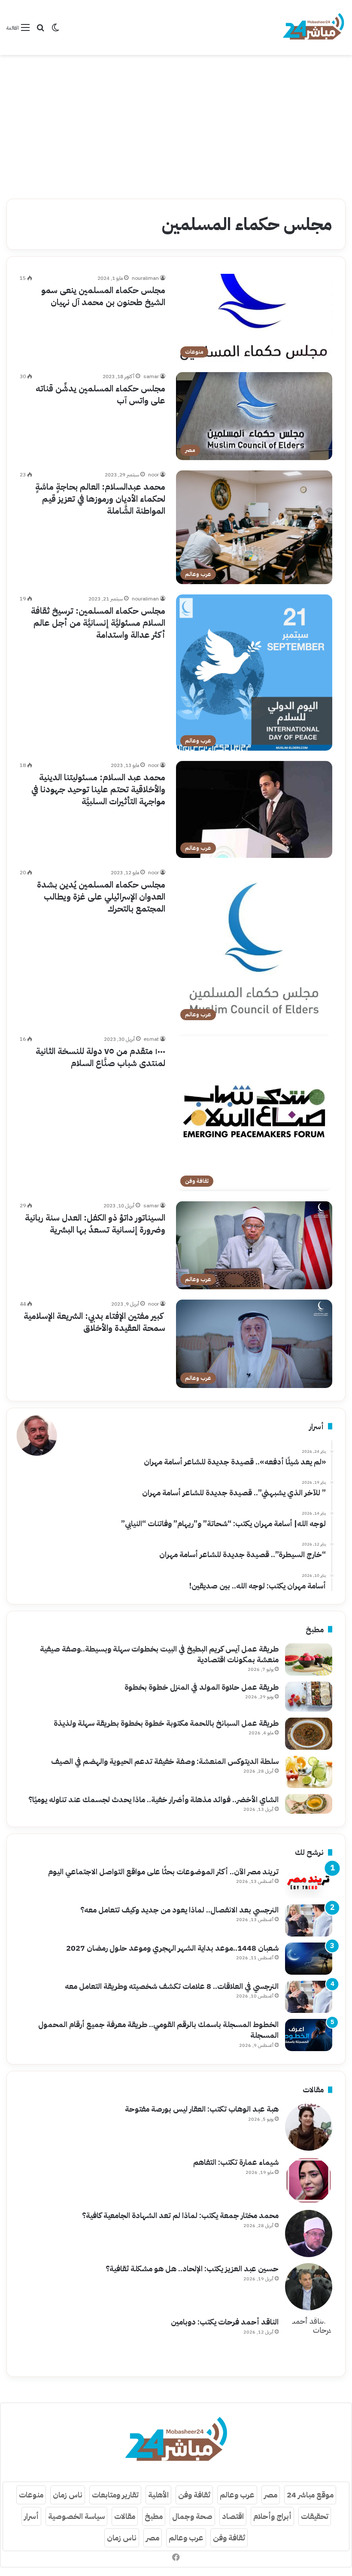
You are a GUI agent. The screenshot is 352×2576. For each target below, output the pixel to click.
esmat (151, 1039)
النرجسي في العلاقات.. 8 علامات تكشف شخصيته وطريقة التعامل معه (172, 1986)
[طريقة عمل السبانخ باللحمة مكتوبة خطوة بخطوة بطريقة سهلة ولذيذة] (309, 1734)
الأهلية (158, 2495)
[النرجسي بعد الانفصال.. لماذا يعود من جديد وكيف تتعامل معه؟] (309, 1920)
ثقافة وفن (194, 2495)
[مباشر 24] (313, 27)
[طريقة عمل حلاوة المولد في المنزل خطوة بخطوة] (309, 1697)
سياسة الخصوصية (76, 2516)
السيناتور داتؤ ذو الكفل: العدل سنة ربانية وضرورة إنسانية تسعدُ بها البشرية (95, 1224)
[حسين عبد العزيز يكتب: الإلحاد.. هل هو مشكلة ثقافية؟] (309, 2287)
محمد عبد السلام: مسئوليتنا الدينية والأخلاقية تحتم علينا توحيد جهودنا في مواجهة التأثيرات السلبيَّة (98, 789)
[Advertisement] (176, 124)
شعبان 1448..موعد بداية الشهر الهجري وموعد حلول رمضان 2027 (172, 1948)
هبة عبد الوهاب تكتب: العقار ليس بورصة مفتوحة (202, 2109)
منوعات (31, 2495)
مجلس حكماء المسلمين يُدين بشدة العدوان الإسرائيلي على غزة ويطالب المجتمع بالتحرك (101, 897)
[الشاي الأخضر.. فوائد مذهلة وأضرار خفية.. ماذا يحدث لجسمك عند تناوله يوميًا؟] (309, 1804)
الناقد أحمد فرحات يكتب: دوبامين (225, 2322)
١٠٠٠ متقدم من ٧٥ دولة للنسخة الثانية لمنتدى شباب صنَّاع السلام (100, 1057)
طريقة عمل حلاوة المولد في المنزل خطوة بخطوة (202, 1687)
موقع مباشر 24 (310, 2495)
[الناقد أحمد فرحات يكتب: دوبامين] (309, 2340)
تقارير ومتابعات (115, 2495)
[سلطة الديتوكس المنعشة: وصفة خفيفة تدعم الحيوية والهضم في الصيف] (309, 1772)
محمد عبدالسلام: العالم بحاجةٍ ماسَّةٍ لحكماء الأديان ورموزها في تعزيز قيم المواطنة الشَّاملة (100, 499)
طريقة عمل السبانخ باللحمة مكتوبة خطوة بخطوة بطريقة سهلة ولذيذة (166, 1723)
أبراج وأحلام (272, 2516)
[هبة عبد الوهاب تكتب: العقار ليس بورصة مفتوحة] (309, 2127)
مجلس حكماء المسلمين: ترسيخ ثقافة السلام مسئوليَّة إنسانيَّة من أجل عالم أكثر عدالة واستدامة (98, 623)
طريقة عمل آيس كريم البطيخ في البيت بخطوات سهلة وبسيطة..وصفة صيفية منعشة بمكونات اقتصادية (159, 1654)
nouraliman (145, 278)
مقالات (125, 2516)
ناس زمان (68, 2495)
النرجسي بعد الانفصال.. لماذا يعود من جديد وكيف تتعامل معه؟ (179, 1910)
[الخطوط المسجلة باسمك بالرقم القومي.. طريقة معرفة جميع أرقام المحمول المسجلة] (309, 2035)
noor (153, 475)
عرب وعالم (237, 2495)
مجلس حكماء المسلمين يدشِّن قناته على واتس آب (100, 394)
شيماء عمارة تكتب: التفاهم (236, 2162)
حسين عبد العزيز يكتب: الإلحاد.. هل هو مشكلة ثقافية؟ (192, 2268)
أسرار (31, 2516)
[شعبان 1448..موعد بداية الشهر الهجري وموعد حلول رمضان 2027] (309, 1959)
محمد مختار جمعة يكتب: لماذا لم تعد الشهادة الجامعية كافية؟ (180, 2215)
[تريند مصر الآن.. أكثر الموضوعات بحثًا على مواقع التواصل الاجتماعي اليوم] (309, 1882)
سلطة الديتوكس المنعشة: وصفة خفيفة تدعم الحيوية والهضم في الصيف (165, 1761)
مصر (271, 2495)
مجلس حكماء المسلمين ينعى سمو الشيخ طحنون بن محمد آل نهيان (103, 296)
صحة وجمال (192, 2516)
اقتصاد (233, 2516)
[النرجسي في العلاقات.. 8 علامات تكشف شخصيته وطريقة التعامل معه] (309, 1997)
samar (151, 376)
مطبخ (154, 2516)
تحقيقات (315, 2516)
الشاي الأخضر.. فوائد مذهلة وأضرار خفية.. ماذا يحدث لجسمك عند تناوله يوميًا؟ (153, 1799)
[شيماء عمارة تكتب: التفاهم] (309, 2180)
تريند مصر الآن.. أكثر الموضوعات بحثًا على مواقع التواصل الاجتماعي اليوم (163, 1871)
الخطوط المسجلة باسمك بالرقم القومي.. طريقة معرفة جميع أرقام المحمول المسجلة (158, 2030)
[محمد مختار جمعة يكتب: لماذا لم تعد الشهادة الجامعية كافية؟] (309, 2234)
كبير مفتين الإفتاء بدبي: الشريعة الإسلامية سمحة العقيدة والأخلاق (94, 1322)
